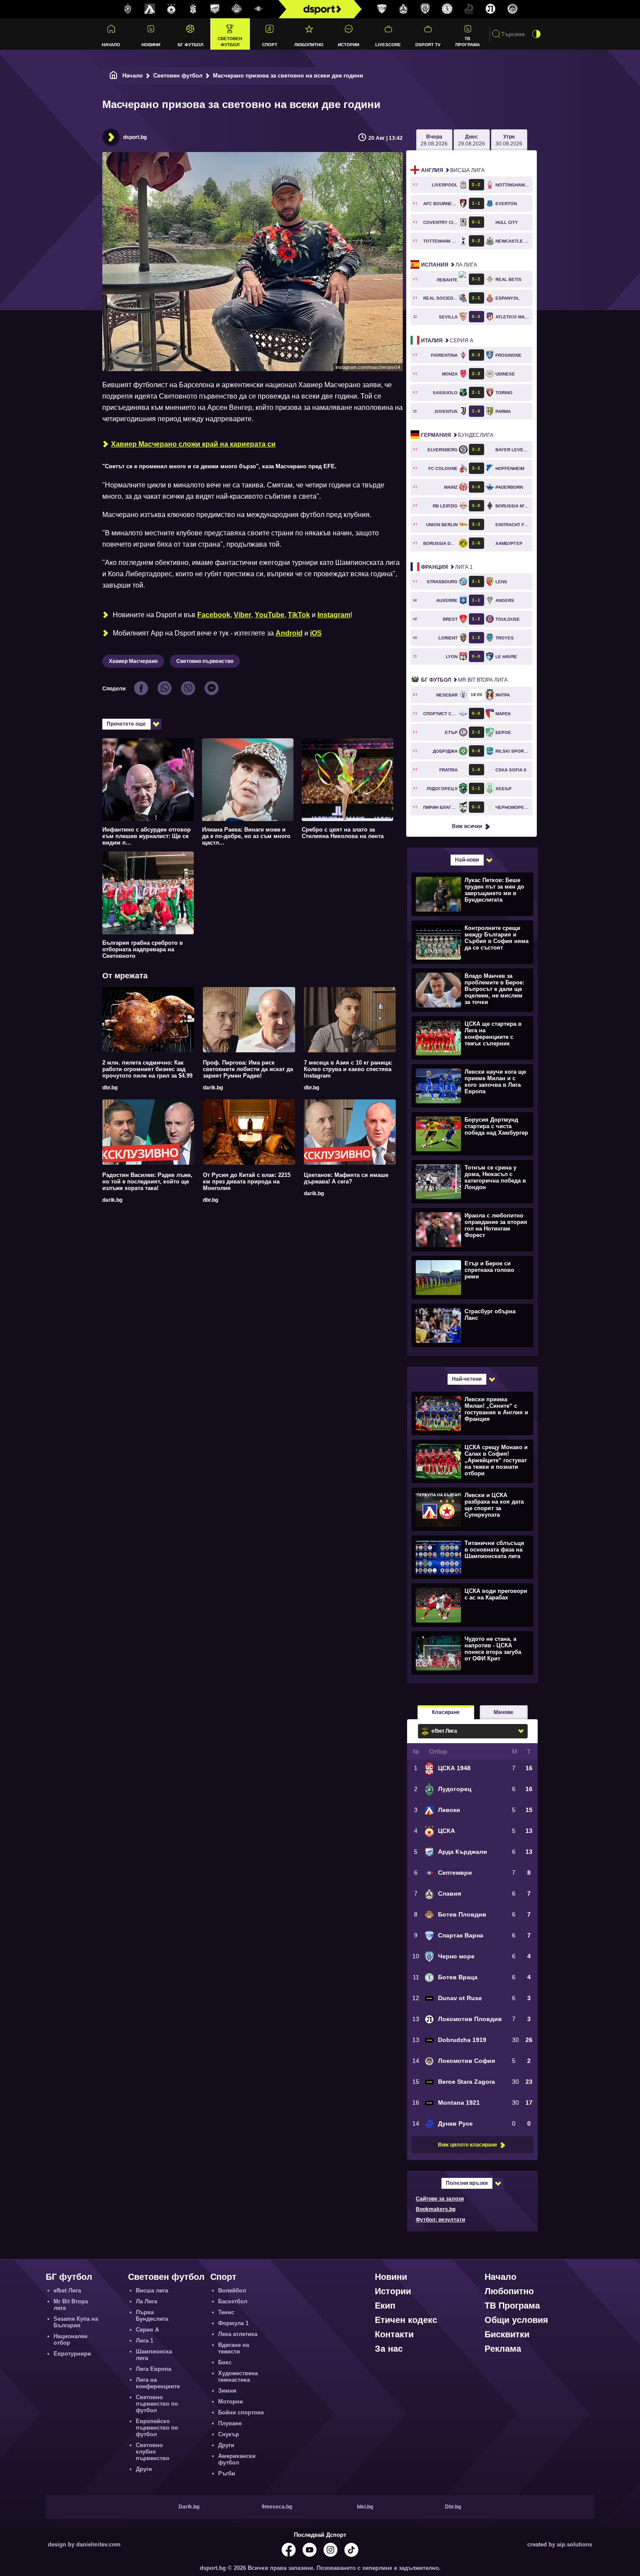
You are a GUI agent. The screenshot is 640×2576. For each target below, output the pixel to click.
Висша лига (453, 170)
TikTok (299, 615)
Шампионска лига (154, 2355)
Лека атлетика (238, 2334)
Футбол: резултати (440, 2220)
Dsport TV (428, 45)
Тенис (226, 2312)
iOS (316, 633)
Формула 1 (233, 2323)
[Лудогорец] (128, 9)
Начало (111, 45)
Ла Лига (449, 265)
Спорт (270, 45)
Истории (349, 45)
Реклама (503, 2349)
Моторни (231, 2402)
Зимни (227, 2391)
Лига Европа (153, 2369)
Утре (509, 140)
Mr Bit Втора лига (464, 680)
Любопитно (309, 45)
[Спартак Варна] (382, 9)
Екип (385, 2306)
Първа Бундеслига (152, 2316)
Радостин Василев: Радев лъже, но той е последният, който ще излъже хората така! (147, 1182)
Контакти (394, 2334)
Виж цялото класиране (468, 2145)
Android (289, 633)
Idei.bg (365, 2507)
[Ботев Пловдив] (237, 9)
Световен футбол (230, 41)
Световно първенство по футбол (157, 2404)
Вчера (434, 140)
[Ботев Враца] (447, 9)
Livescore (388, 45)
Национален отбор (71, 2339)
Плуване (230, 2423)
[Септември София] (259, 9)
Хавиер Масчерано (133, 661)
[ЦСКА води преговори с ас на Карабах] (471, 1605)
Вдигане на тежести (234, 2348)
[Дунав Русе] (469, 9)
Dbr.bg (453, 2507)
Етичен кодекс (406, 2320)
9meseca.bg (277, 2507)
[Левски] (150, 9)
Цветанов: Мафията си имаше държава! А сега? (346, 1178)
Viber (243, 615)
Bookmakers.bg (436, 2209)
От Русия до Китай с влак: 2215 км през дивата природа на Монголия (247, 1182)
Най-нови (467, 860)
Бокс (225, 2362)
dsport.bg (135, 137)
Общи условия (516, 2320)
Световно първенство (205, 661)
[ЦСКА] (172, 9)
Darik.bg (189, 2507)
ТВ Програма (468, 41)
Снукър (229, 2434)
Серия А (447, 341)
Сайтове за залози (440, 2199)
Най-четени (467, 1379)
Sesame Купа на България (76, 2322)
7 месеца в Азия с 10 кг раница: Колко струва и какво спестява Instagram (348, 1069)
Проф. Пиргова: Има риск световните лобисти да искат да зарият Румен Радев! (248, 1069)
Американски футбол (237, 2459)
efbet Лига (67, 2290)
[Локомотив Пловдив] (491, 9)
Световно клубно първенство (153, 2452)
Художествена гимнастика (238, 2377)
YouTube (269, 615)
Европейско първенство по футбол (157, 2428)
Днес (472, 140)
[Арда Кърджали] (215, 9)
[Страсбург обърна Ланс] (471, 1325)
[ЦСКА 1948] (193, 9)
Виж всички (467, 826)
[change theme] (536, 34)
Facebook (214, 615)
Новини (151, 45)
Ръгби (227, 2473)
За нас (389, 2349)
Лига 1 (447, 567)
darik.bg (213, 1088)
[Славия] (404, 9)
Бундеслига (457, 435)
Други (144, 2469)
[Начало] (114, 76)
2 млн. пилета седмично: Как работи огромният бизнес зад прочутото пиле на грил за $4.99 (147, 1069)
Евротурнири (72, 2354)
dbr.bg (110, 1088)
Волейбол (232, 2290)
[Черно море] (425, 9)
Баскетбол (233, 2301)
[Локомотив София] (512, 9)
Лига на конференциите (158, 2383)
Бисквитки (507, 2334)
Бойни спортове (241, 2412)
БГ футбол (190, 45)
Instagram (334, 615)
